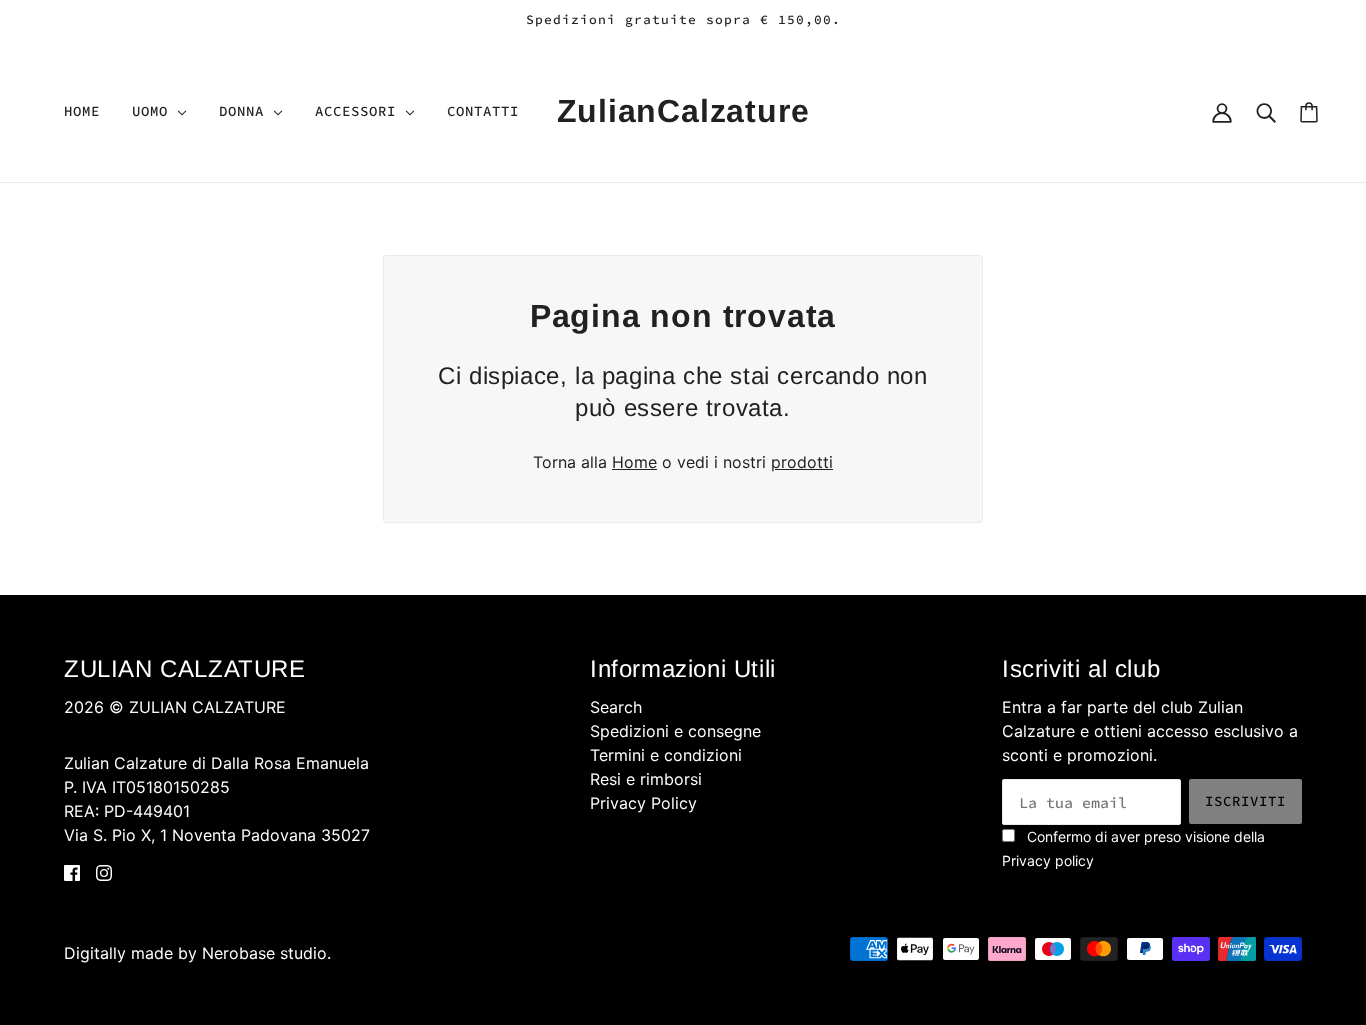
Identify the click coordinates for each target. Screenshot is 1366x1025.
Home (634, 462)
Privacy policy (1048, 860)
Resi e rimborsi (646, 779)
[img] (72, 871)
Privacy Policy (643, 803)
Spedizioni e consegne (675, 731)
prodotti (802, 462)
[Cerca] (1266, 111)
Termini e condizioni (666, 755)
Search (616, 707)
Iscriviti (1245, 801)
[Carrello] (1309, 111)
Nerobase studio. (266, 953)
